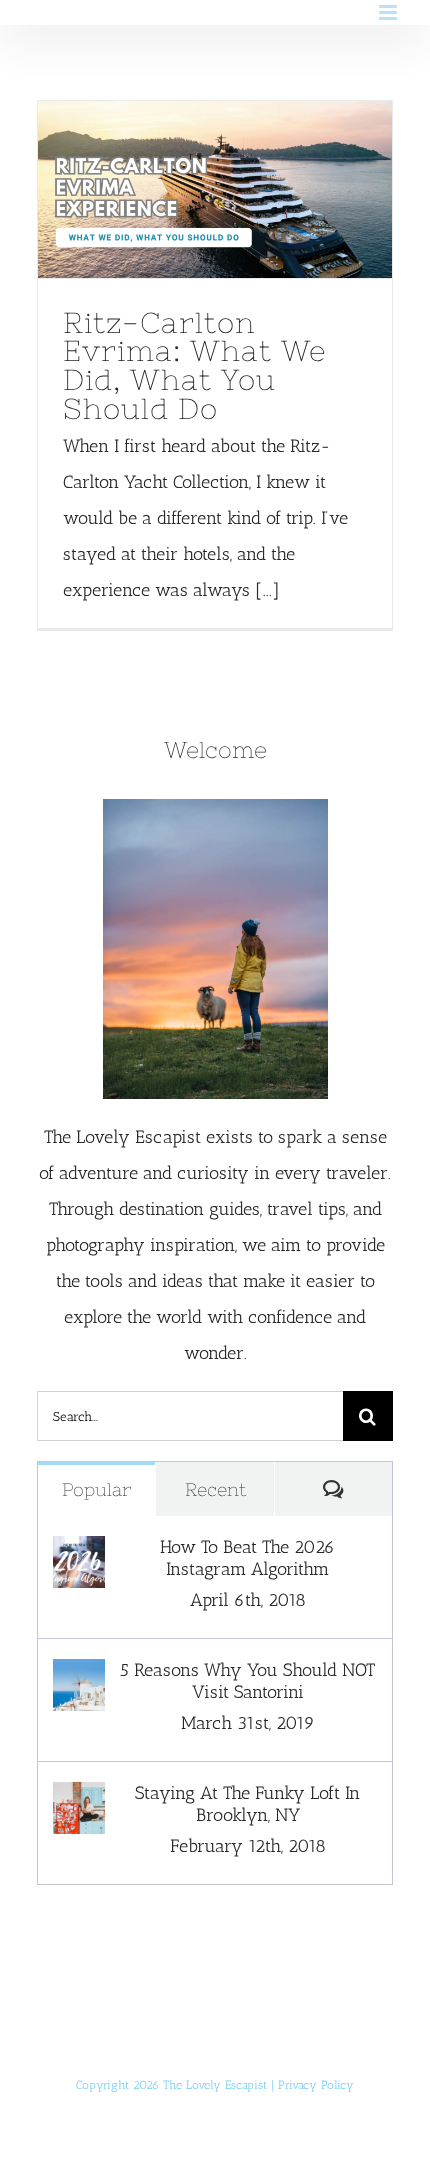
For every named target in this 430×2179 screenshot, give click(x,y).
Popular (96, 1489)
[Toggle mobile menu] (389, 12)
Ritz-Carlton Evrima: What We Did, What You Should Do (177, 189)
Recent (215, 1489)
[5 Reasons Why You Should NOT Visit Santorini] (79, 1677)
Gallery (252, 189)
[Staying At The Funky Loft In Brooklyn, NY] (79, 1800)
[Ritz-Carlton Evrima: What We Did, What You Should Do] (214, 189)
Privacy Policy (316, 2085)
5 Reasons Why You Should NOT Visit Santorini (247, 1681)
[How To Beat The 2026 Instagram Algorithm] (79, 1554)
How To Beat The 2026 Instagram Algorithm (247, 1558)
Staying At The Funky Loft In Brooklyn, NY (247, 1804)
